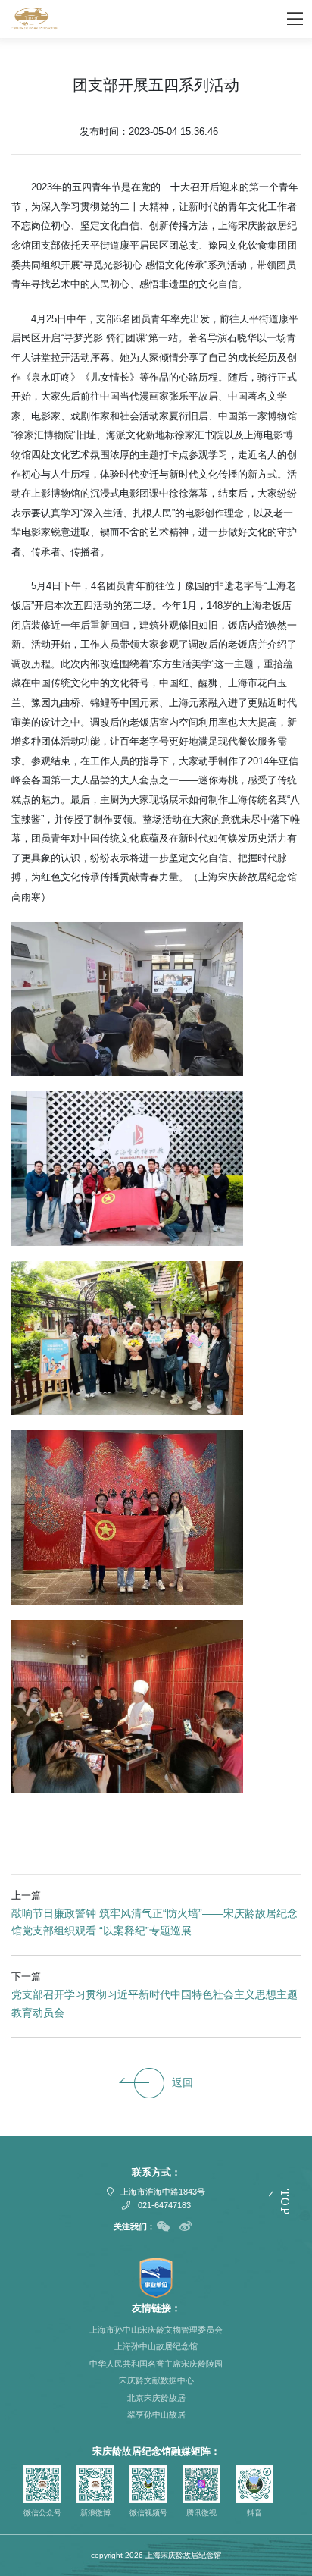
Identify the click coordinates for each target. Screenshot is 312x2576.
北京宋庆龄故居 (156, 2398)
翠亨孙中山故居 (156, 2414)
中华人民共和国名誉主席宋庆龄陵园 (156, 2364)
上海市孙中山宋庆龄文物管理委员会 (156, 2330)
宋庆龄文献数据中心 (156, 2380)
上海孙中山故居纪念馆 (156, 2346)
